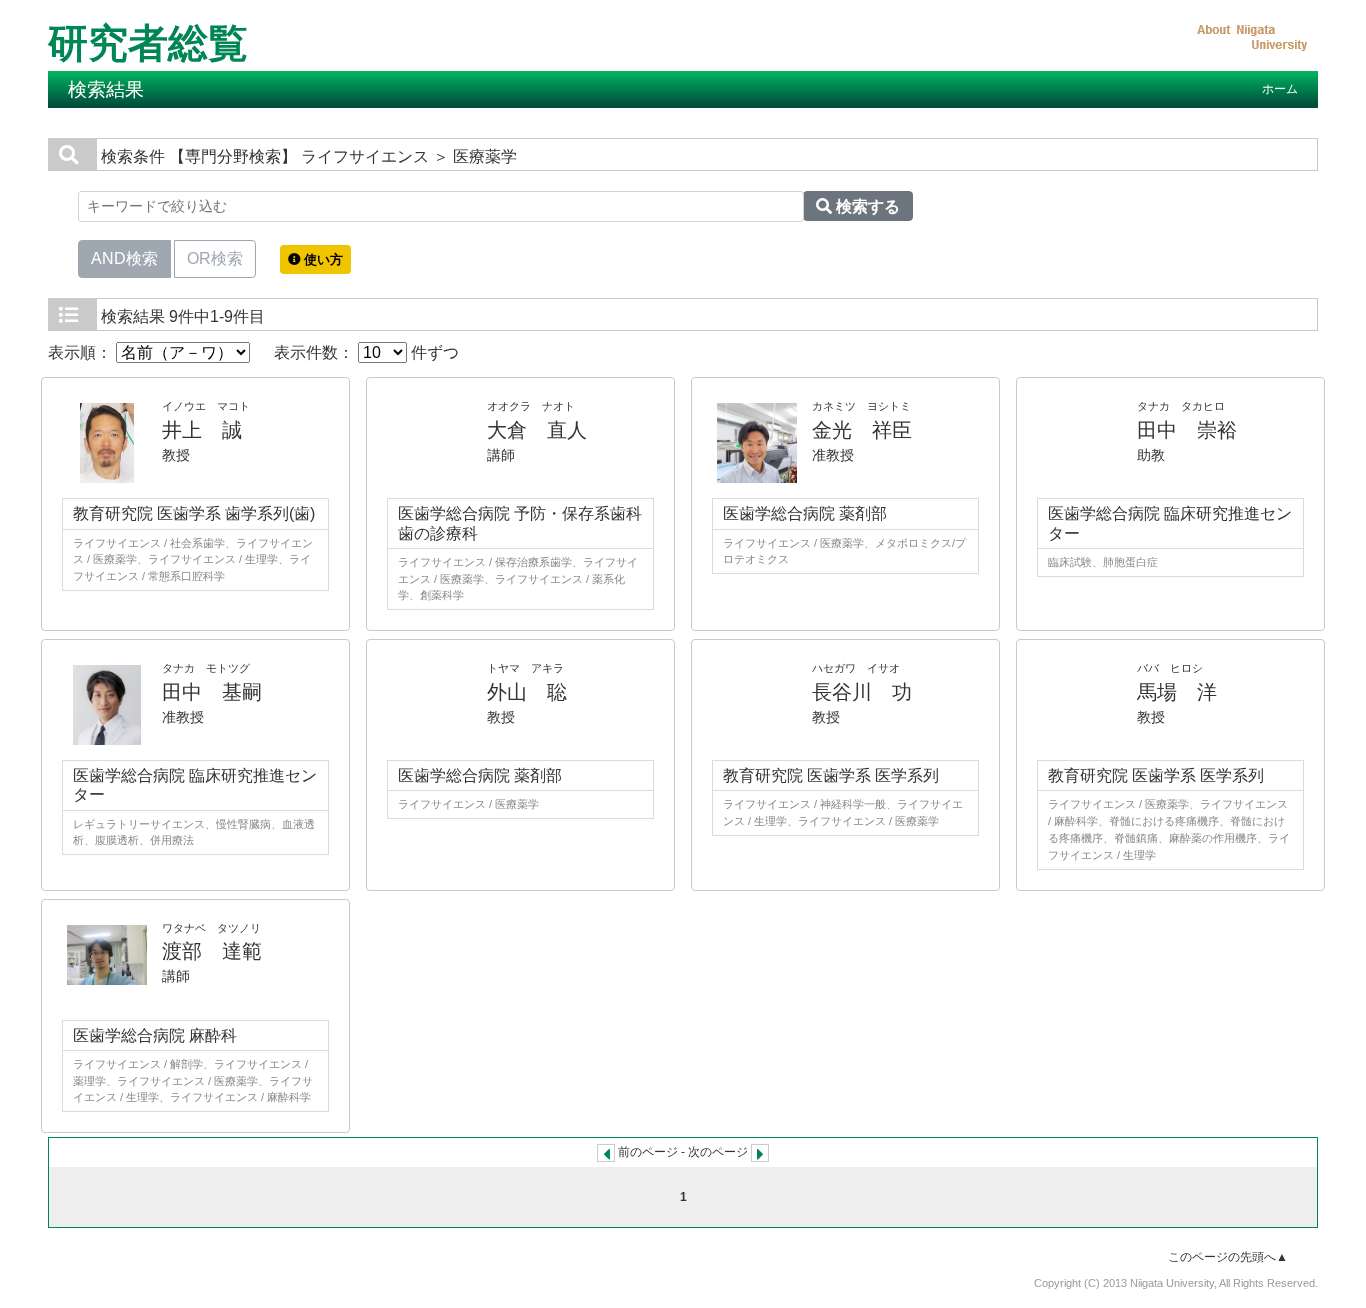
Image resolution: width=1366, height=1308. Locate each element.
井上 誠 (202, 430)
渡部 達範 (212, 951)
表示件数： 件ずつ (366, 352)
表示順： (82, 352)
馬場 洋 (1177, 692)
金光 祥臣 (862, 430)
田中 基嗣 (212, 692)
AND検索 (124, 258)
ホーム (1280, 89)
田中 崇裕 (1187, 430)
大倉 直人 (537, 430)
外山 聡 (527, 692)
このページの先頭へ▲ (1228, 1257)
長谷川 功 (862, 692)
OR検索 (215, 258)
